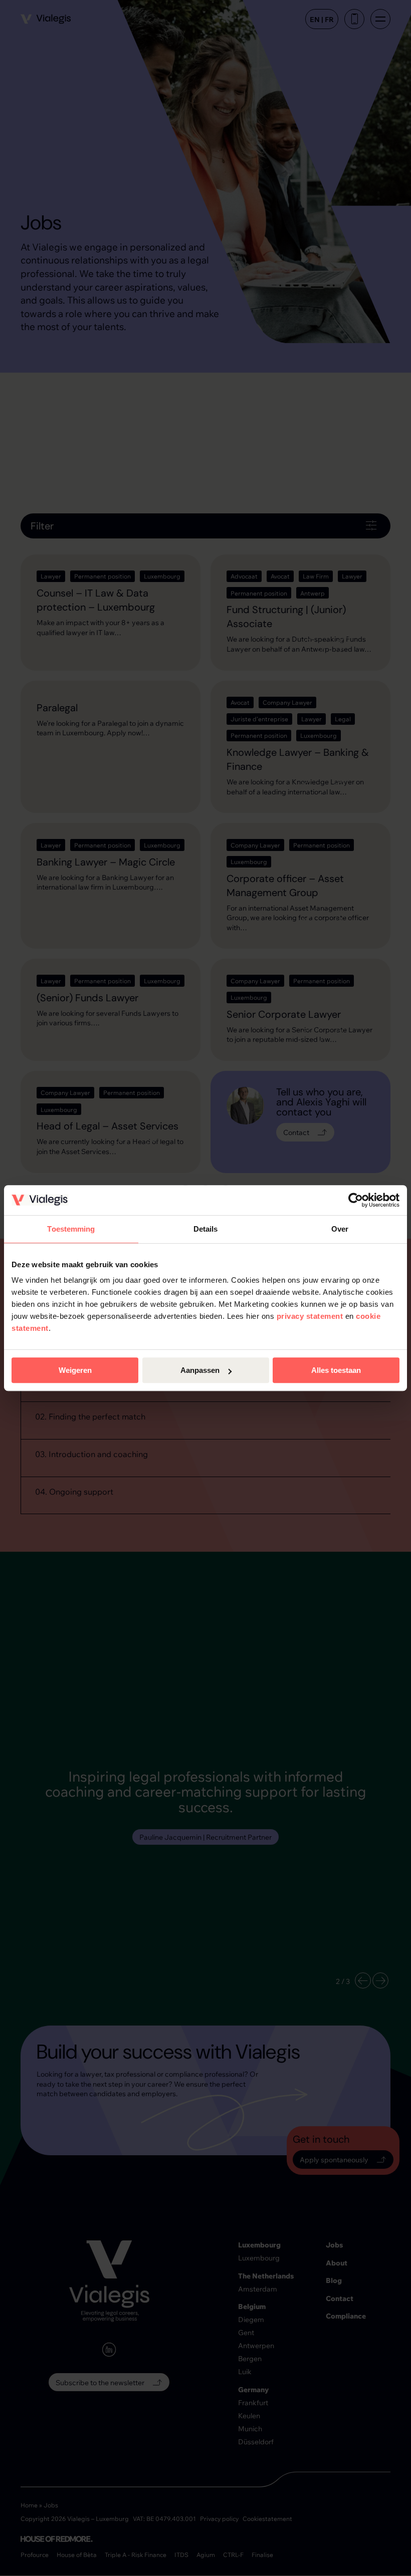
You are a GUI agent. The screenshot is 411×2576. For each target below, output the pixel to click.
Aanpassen (200, 1370)
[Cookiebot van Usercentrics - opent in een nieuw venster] (356, 1200)
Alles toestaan (336, 1370)
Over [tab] (340, 1229)
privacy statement (310, 1316)
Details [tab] (206, 1229)
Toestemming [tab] (71, 1229)
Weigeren (75, 1370)
